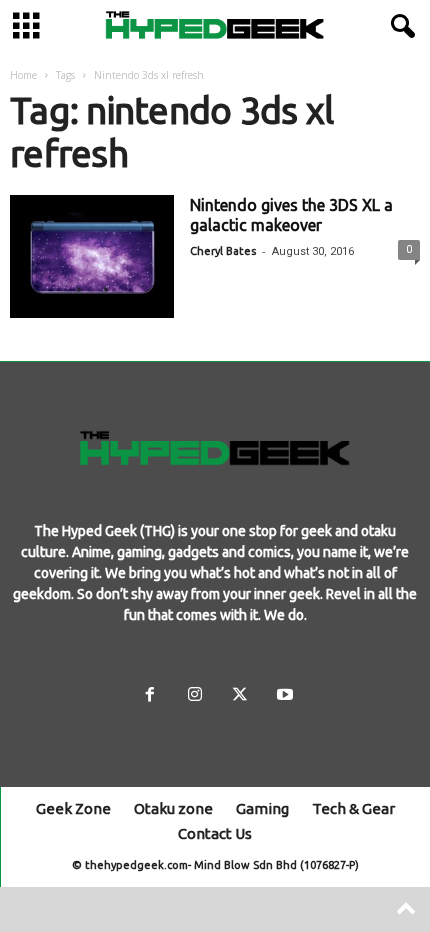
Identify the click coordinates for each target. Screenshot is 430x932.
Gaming (262, 808)
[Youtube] (283, 696)
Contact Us (215, 833)
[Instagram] (194, 696)
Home (23, 75)
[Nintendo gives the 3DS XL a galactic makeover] (92, 256)
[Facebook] (149, 696)
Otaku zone (173, 808)
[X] (239, 696)
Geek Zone (73, 808)
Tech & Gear (353, 808)
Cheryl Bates (223, 251)
